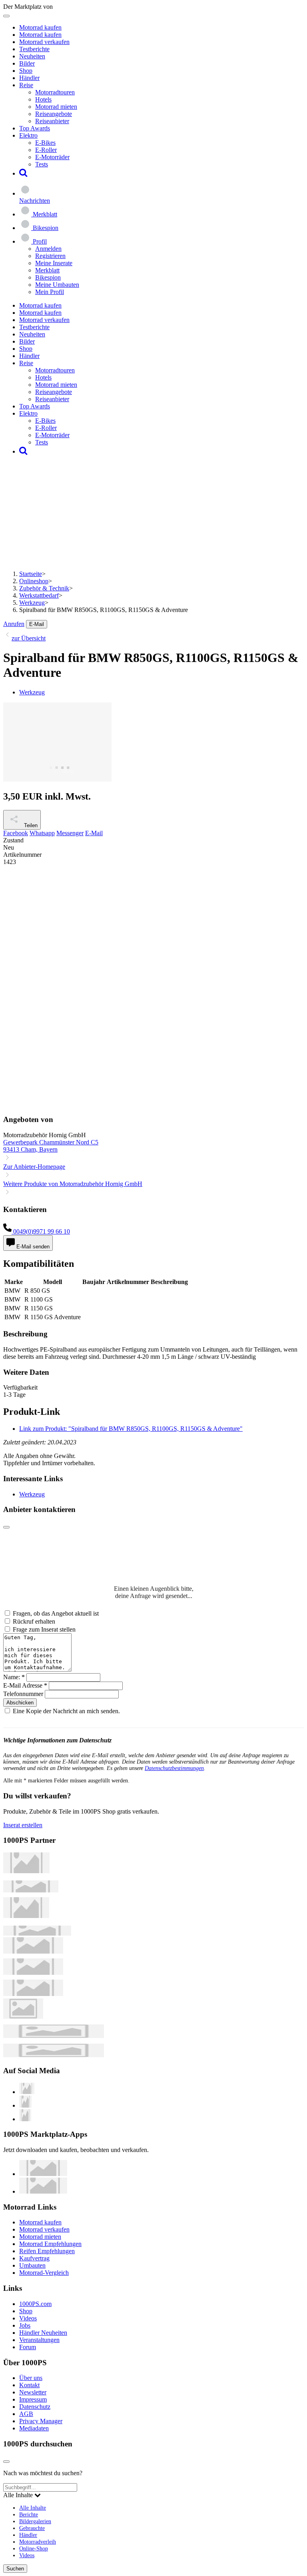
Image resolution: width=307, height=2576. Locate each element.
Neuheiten (32, 56)
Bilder (27, 63)
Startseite (31, 574)
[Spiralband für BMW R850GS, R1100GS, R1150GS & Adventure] (57, 779)
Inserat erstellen (23, 1825)
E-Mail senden (32, 1247)
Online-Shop (34, 2548)
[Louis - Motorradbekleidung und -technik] (23, 2017)
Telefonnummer (23, 1694)
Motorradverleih (38, 2542)
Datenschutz (35, 2407)
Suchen (15, 2569)
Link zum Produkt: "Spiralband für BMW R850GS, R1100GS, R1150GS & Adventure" (131, 1429)
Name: (14, 1677)
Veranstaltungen (39, 2340)
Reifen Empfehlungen (47, 2251)
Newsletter (33, 2392)
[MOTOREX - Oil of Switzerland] (26, 1871)
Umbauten (32, 2265)
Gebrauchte (32, 2528)
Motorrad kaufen (40, 27)
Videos (28, 2318)
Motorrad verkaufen (44, 42)
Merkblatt (47, 270)
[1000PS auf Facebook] (25, 2105)
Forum (28, 2347)
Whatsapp (42, 833)
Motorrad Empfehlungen (50, 2244)
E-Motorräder (52, 157)
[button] (23, 173)
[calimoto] (33, 1973)
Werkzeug (32, 603)
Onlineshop (34, 581)
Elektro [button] (28, 135)
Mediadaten (34, 2428)
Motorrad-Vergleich (44, 2273)
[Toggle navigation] (6, 16)
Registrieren (50, 256)
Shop (26, 71)
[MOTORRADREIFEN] (31, 1890)
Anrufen (14, 624)
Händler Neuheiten (43, 2333)
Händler (29, 78)
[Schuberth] (33, 1951)
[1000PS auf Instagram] (25, 2119)
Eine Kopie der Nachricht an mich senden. (66, 1711)
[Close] (6, 1527)
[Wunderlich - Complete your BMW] (54, 2055)
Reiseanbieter (52, 121)
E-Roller (46, 150)
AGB (26, 2414)
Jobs (25, 2325)
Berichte (29, 2514)
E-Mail (37, 624)
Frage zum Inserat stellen (44, 1629)
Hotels (43, 99)
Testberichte (34, 49)
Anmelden (48, 249)
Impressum (33, 2399)
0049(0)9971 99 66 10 (41, 1231)
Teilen (30, 825)
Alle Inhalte (33, 2508)
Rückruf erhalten (34, 1621)
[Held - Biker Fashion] (26, 1916)
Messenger (70, 833)
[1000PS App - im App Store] (43, 2174)
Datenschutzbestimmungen (174, 1768)
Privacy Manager (41, 2421)
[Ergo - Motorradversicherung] (54, 2036)
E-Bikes (45, 143)
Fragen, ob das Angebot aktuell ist (56, 1613)
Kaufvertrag (34, 2258)
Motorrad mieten (56, 107)
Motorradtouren (55, 92)
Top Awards (35, 128)
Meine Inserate (54, 263)
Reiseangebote (54, 114)
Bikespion (48, 277)
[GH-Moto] (37, 1933)
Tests (42, 164)
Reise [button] (26, 85)
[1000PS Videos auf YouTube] (27, 2092)
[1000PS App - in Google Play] (43, 2191)
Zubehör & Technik (44, 588)
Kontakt (29, 2385)
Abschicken (20, 1703)
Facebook (16, 833)
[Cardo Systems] (33, 1994)
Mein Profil (50, 292)
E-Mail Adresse (25, 1685)
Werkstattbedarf (39, 595)
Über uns (31, 2378)
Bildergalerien (35, 2521)
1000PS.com (35, 2304)
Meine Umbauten (57, 285)
